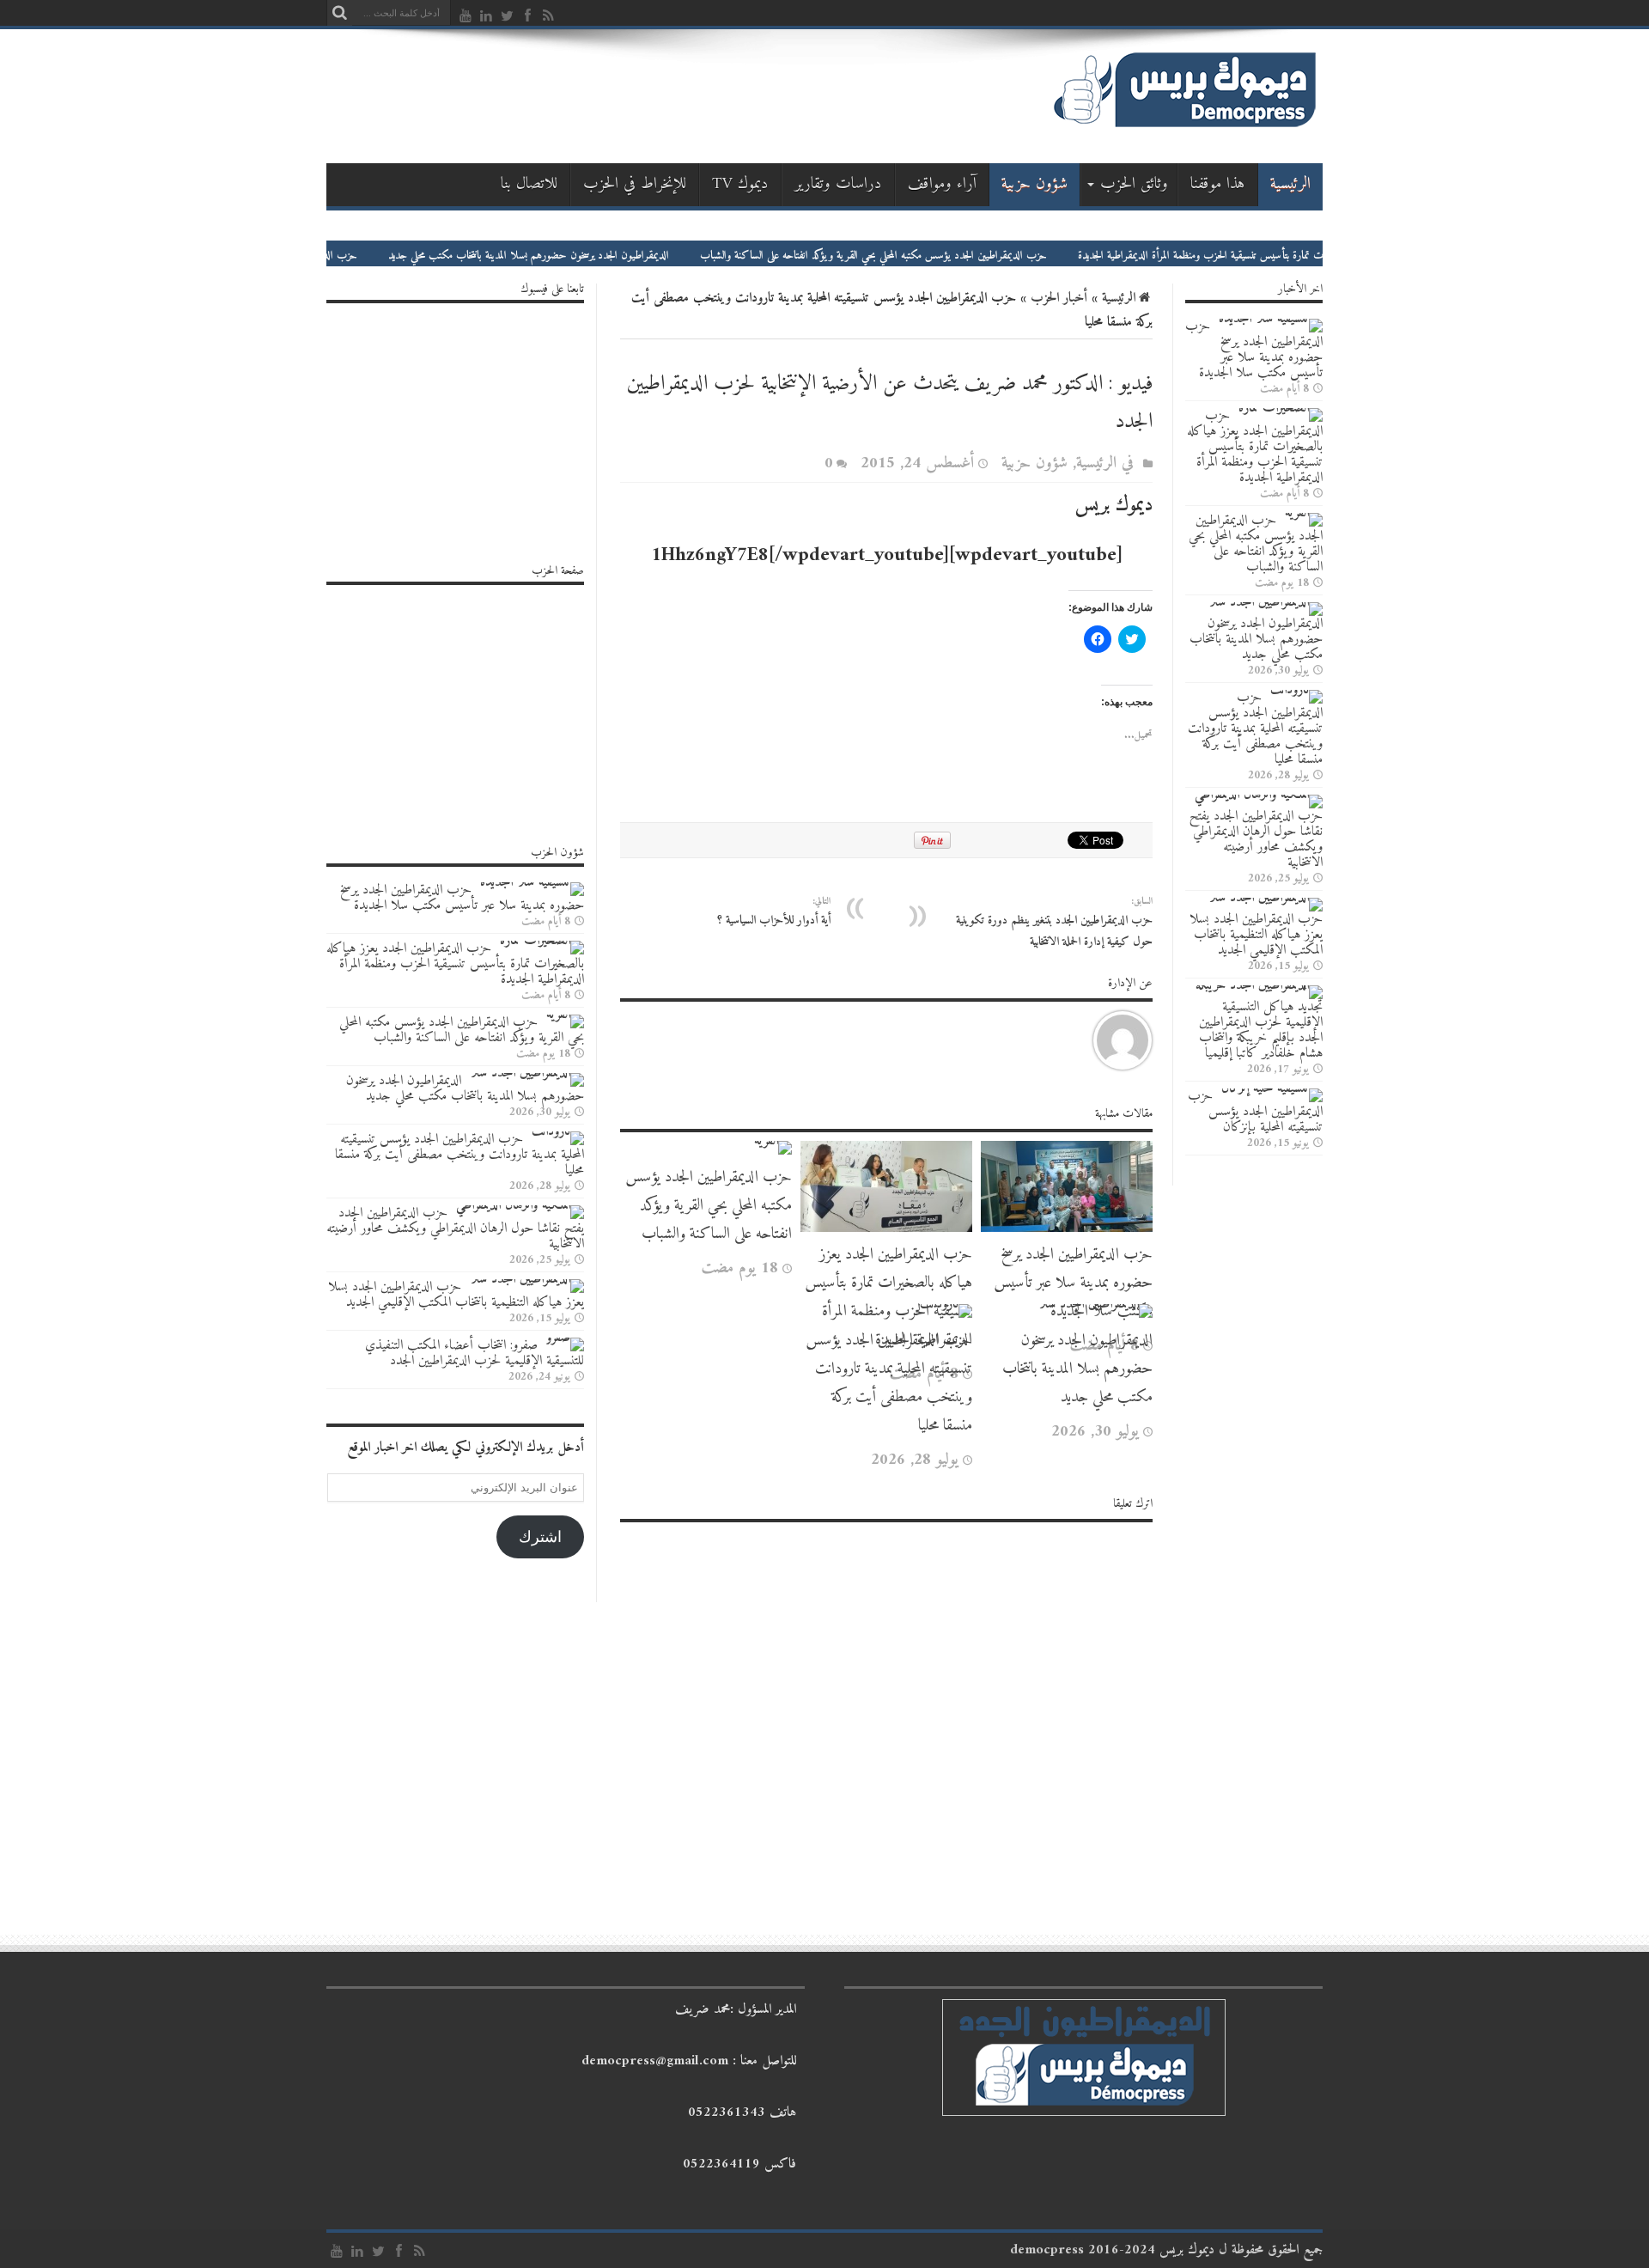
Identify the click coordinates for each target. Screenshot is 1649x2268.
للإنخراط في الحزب (635, 184)
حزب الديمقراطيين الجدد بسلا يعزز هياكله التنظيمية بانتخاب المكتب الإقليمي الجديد (1256, 935)
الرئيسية (1290, 184)
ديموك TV (740, 184)
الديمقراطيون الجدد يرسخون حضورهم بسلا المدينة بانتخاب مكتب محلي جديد (602, 256)
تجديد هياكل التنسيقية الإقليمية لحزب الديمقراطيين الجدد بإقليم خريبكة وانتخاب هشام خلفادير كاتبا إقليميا (1261, 1030)
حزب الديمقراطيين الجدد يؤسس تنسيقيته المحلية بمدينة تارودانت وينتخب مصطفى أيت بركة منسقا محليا (889, 1383)
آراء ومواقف (942, 184)
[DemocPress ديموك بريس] (1184, 128)
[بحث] (339, 13)
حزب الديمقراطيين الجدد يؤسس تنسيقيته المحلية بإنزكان (1255, 1112)
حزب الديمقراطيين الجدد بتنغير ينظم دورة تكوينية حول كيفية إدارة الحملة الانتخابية (1054, 923)
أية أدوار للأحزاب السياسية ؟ (774, 912)
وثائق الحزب (1134, 184)
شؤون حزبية (1034, 184)
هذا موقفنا (1218, 184)
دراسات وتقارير (838, 184)
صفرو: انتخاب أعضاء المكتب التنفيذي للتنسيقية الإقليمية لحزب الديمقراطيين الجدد (475, 1353)
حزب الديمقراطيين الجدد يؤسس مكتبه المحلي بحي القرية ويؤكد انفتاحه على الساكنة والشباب (946, 256)
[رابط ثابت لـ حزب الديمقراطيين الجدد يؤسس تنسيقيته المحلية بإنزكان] (1272, 1088)
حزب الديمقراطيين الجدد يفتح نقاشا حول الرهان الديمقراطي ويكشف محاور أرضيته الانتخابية (1256, 839)
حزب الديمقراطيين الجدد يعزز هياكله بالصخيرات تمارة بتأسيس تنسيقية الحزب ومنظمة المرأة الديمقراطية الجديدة (888, 1297)
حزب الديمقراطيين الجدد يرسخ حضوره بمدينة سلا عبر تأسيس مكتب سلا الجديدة (1073, 1283)
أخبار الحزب (1059, 298)
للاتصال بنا (529, 184)
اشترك (540, 1537)
